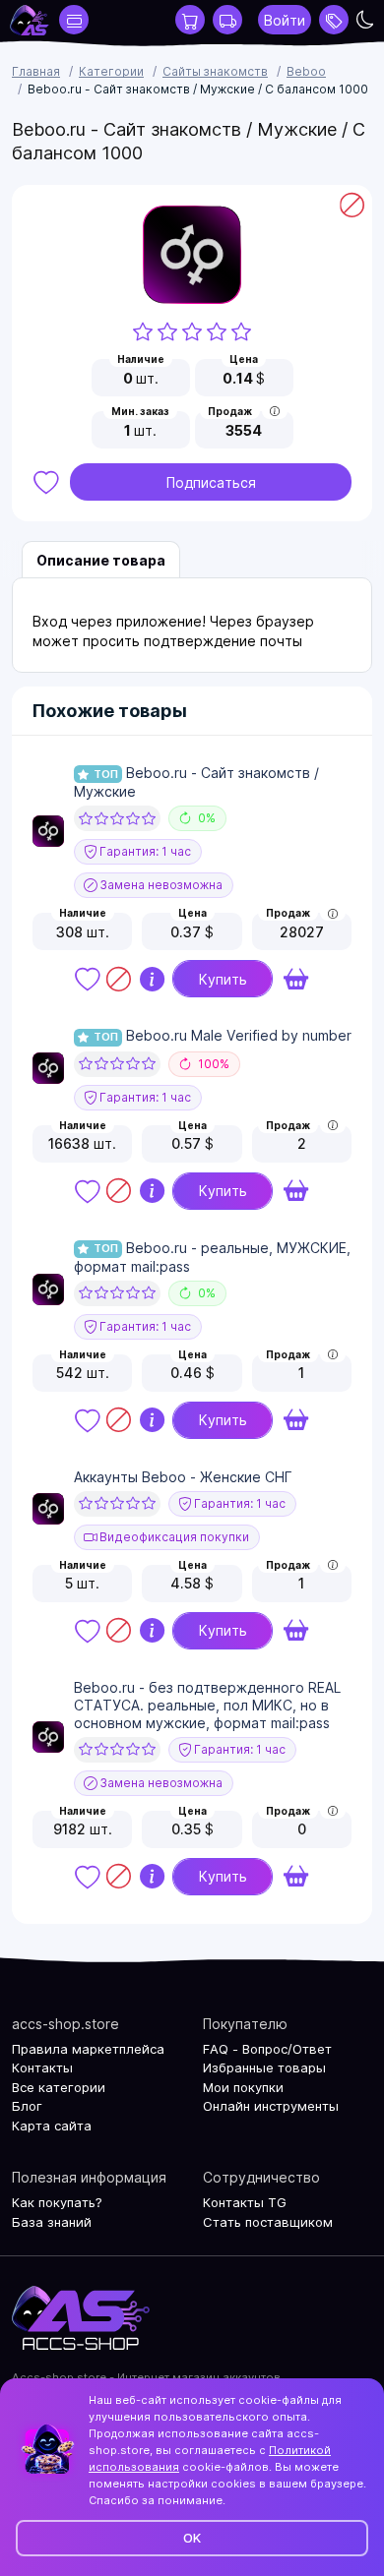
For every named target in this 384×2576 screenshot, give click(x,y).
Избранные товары (264, 2067)
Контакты (42, 2067)
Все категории (59, 2087)
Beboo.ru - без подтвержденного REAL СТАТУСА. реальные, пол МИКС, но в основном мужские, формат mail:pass (207, 1705)
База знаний (52, 2222)
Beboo (306, 71)
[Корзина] (190, 20)
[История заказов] (227, 20)
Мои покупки (243, 2087)
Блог (27, 2106)
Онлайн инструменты (271, 2106)
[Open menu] (334, 20)
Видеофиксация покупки (173, 1537)
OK (192, 2538)
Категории (111, 71)
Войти (285, 20)
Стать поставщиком (268, 2222)
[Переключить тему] (365, 20)
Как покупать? (57, 2202)
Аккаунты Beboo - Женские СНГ (183, 1477)
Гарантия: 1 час (144, 851)
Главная (36, 71)
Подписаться (211, 482)
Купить (223, 979)
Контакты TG (245, 2202)
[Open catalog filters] (74, 20)
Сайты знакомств (215, 71)
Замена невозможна (160, 885)
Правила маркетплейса (88, 2049)
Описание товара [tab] (101, 560)
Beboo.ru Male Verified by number (223, 1035)
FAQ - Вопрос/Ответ (267, 2049)
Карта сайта (52, 2126)
